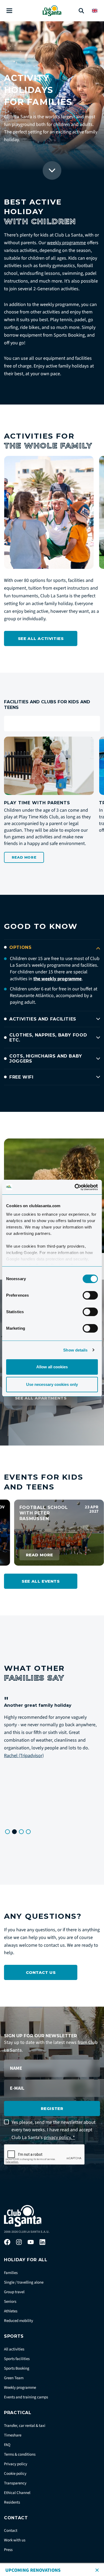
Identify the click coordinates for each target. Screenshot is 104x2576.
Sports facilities (17, 2359)
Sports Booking (17, 2368)
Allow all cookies (52, 1367)
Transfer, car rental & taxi (25, 2426)
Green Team (14, 2378)
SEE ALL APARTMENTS (41, 1398)
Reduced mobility (19, 2321)
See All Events (41, 1581)
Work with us (15, 2540)
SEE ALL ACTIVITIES (41, 638)
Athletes (11, 2311)
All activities (14, 2349)
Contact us (41, 1972)
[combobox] (52, 724)
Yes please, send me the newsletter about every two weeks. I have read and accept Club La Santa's (53, 2130)
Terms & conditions (20, 2454)
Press (8, 2550)
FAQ (7, 2445)
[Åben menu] (9, 11)
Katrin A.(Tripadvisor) (55, 1763)
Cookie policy (15, 2474)
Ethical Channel (17, 2493)
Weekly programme (20, 2388)
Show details (75, 1350)
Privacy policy (16, 2464)
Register (52, 2108)
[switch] (90, 1295)
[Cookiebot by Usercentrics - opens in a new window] (75, 1187)
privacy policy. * (59, 2138)
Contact (11, 2531)
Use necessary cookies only (52, 1384)
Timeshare (13, 2435)
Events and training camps (26, 2397)
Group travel (14, 2292)
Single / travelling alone (24, 2282)
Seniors (10, 2302)
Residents (12, 2502)
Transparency (15, 2483)
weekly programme (66, 243)
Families (11, 2273)
